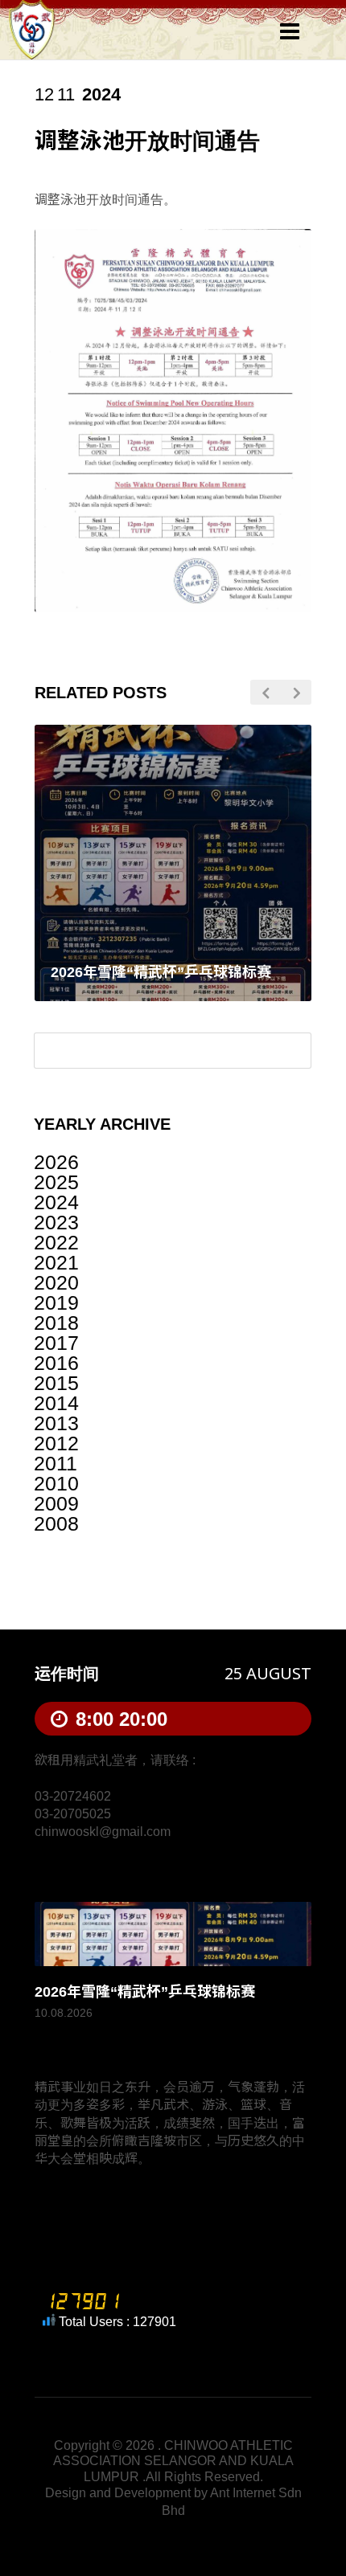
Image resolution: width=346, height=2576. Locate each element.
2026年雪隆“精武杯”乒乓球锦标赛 (145, 1992)
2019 (56, 1302)
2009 (56, 1503)
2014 (56, 1403)
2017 (56, 1343)
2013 (56, 1423)
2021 (56, 1262)
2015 (56, 1383)
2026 (56, 1162)
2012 (56, 1443)
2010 (56, 1483)
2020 (56, 1282)
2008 (56, 1523)
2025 (56, 1182)
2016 (56, 1363)
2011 (56, 1463)
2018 (56, 1323)
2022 (56, 1242)
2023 (56, 1222)
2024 (56, 1202)
